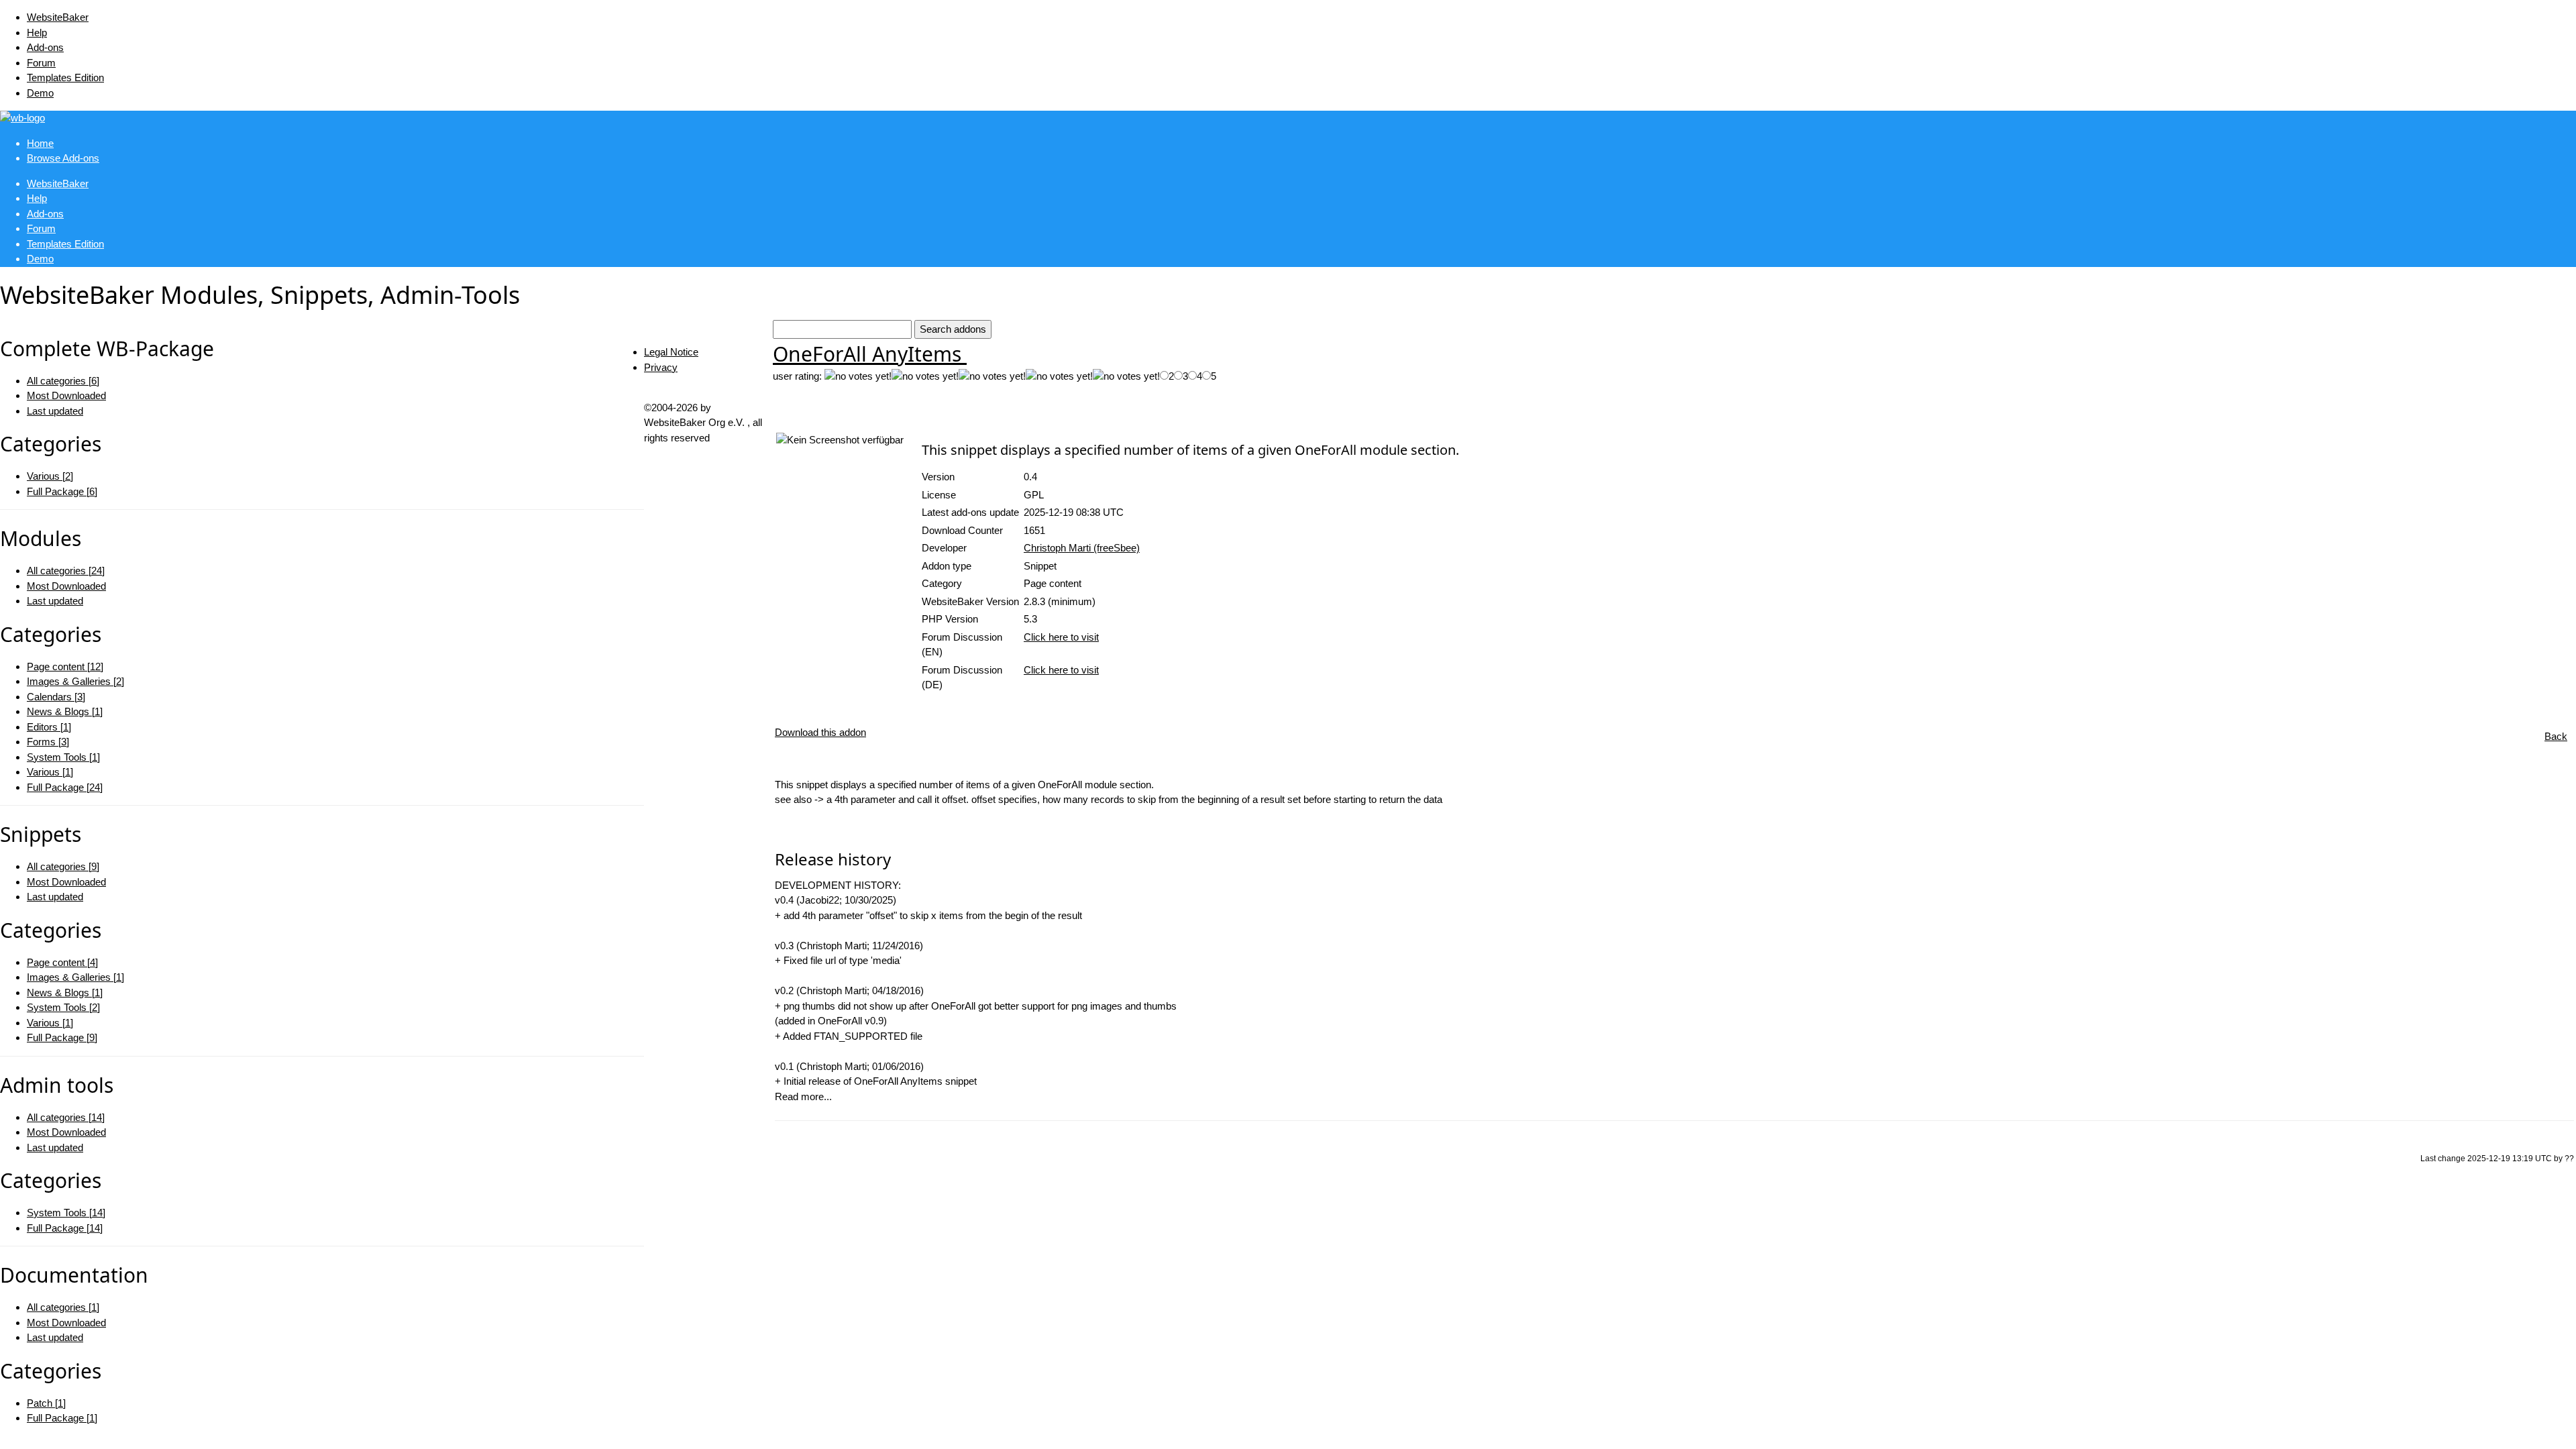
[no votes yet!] (858, 377)
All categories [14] (66, 1117)
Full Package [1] (62, 1418)
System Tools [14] (66, 1213)
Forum (41, 63)
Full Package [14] (65, 1228)
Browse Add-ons (63, 158)
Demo (40, 93)
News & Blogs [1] (65, 711)
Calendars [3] (56, 697)
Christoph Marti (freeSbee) (1082, 548)
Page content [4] (62, 962)
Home (40, 143)
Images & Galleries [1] (75, 977)
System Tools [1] (63, 757)
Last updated (55, 411)
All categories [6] (63, 381)
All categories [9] (63, 866)
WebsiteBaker (58, 17)
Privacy (661, 367)
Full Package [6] (62, 491)
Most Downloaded (66, 395)
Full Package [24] (65, 787)
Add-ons (45, 47)
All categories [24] (66, 571)
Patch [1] (46, 1403)
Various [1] (50, 772)
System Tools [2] (63, 1007)
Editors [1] (49, 727)
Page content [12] (65, 666)
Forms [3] (48, 742)
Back (2556, 736)
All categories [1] (63, 1307)
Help (37, 33)
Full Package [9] (62, 1037)
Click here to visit (1061, 637)
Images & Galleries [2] (75, 681)
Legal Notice (671, 352)
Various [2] (50, 476)
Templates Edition (65, 77)
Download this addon (820, 732)
